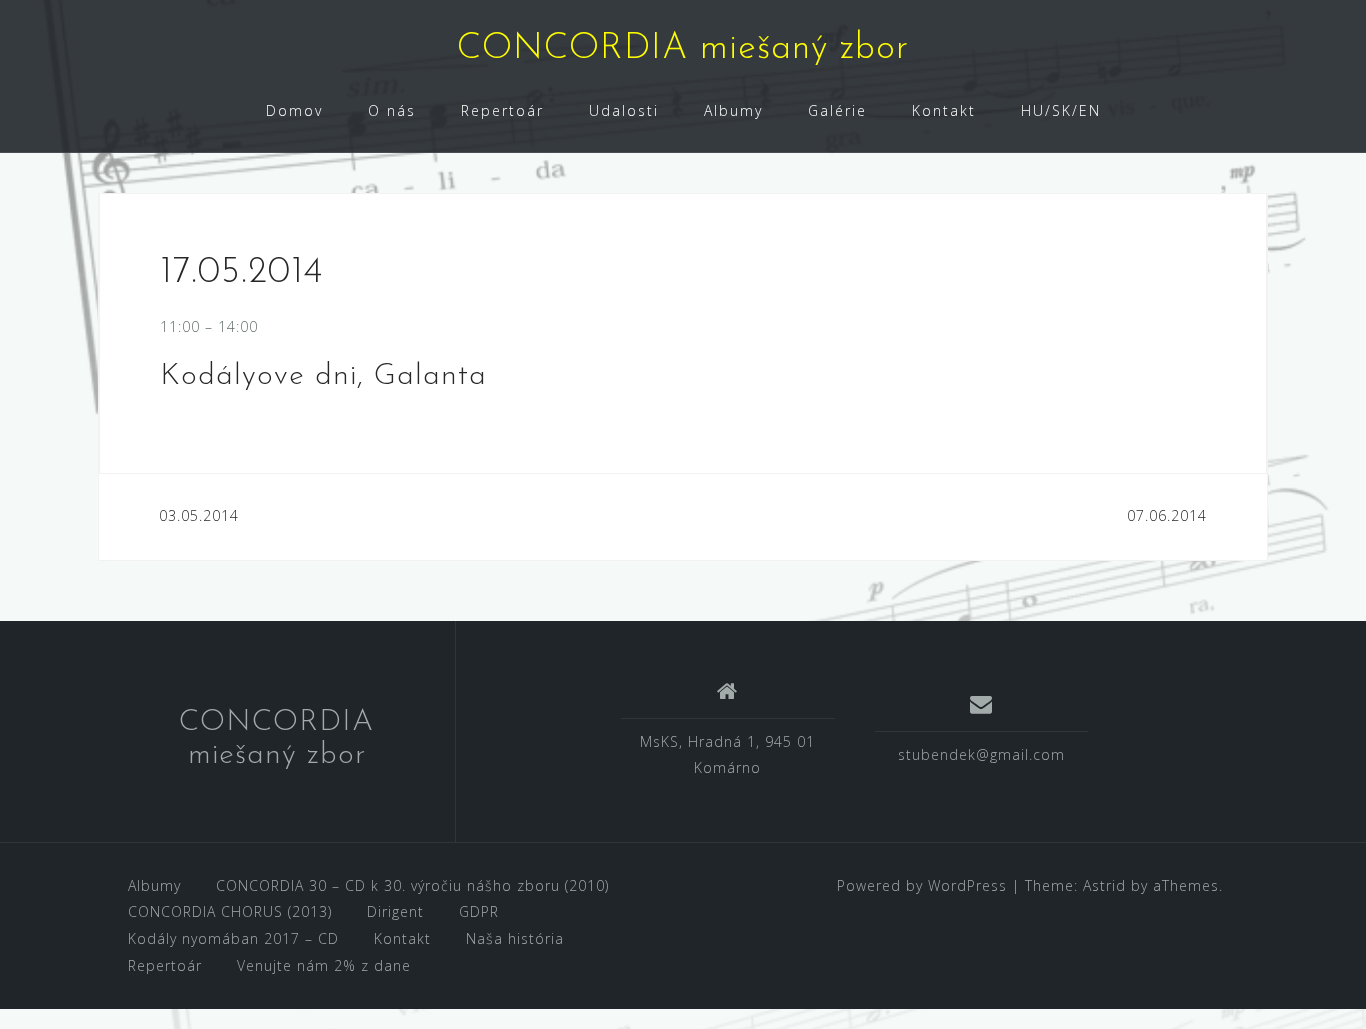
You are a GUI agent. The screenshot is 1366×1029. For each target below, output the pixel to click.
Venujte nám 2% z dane (324, 965)
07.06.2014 (1167, 515)
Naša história (515, 938)
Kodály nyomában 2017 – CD (233, 938)
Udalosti (624, 110)
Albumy (733, 110)
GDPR (479, 911)
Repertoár (502, 110)
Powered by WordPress (922, 885)
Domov (294, 110)
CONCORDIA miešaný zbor (683, 49)
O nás (392, 110)
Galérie (837, 110)
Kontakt (944, 110)
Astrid (1104, 885)
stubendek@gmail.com (981, 754)
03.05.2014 (199, 515)
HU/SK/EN (1061, 110)
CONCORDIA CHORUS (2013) (230, 911)
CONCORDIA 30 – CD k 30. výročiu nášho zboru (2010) (412, 885)
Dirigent (395, 911)
